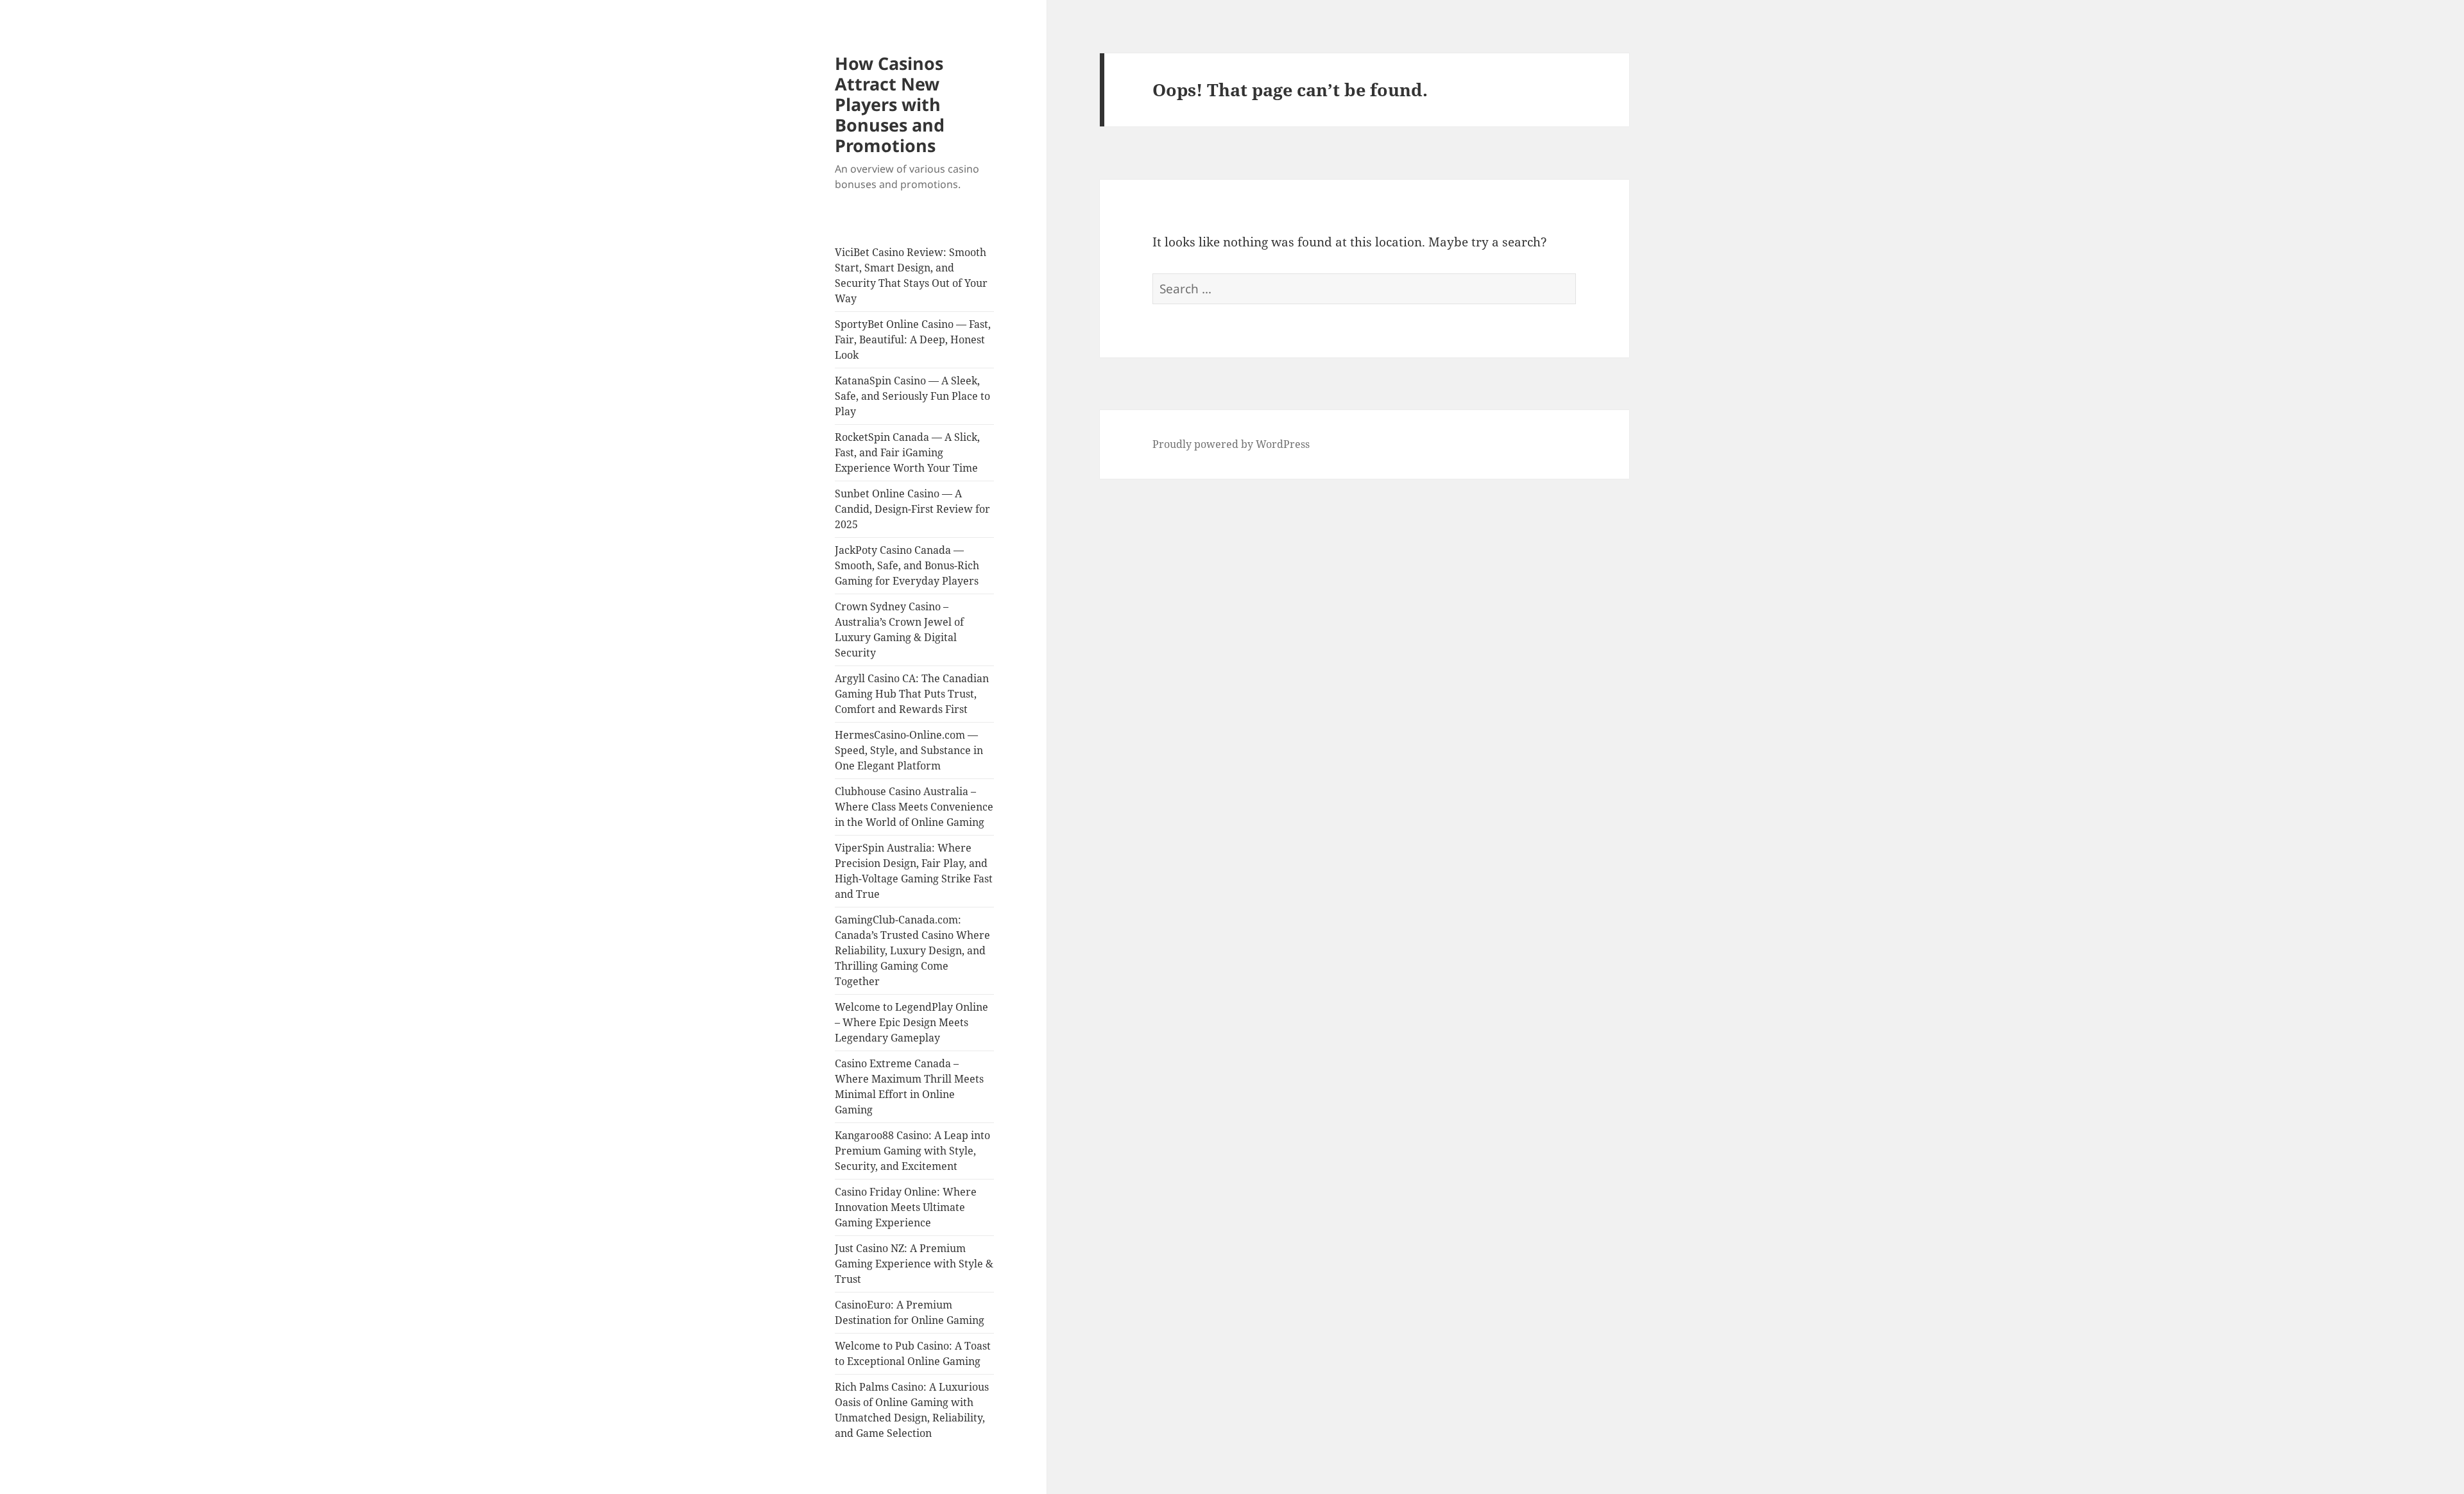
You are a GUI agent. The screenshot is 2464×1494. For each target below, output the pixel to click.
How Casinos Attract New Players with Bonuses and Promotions (890, 104)
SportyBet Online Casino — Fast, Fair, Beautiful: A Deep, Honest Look (913, 339)
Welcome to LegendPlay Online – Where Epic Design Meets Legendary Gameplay (911, 1022)
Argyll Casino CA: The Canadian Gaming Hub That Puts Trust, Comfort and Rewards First (912, 694)
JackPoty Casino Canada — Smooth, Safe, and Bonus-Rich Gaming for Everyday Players (907, 565)
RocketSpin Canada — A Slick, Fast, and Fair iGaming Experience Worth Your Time (907, 452)
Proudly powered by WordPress (1231, 444)
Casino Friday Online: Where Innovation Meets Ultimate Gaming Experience (906, 1207)
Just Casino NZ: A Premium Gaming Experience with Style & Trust (914, 1264)
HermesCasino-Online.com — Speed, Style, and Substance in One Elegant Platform (909, 750)
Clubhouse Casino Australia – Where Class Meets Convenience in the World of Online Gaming (914, 807)
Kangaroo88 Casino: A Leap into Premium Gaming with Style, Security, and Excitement (912, 1151)
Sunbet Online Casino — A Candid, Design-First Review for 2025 (912, 509)
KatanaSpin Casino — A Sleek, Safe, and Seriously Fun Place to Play (912, 396)
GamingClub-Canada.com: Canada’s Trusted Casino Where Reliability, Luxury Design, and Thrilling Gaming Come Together (912, 950)
